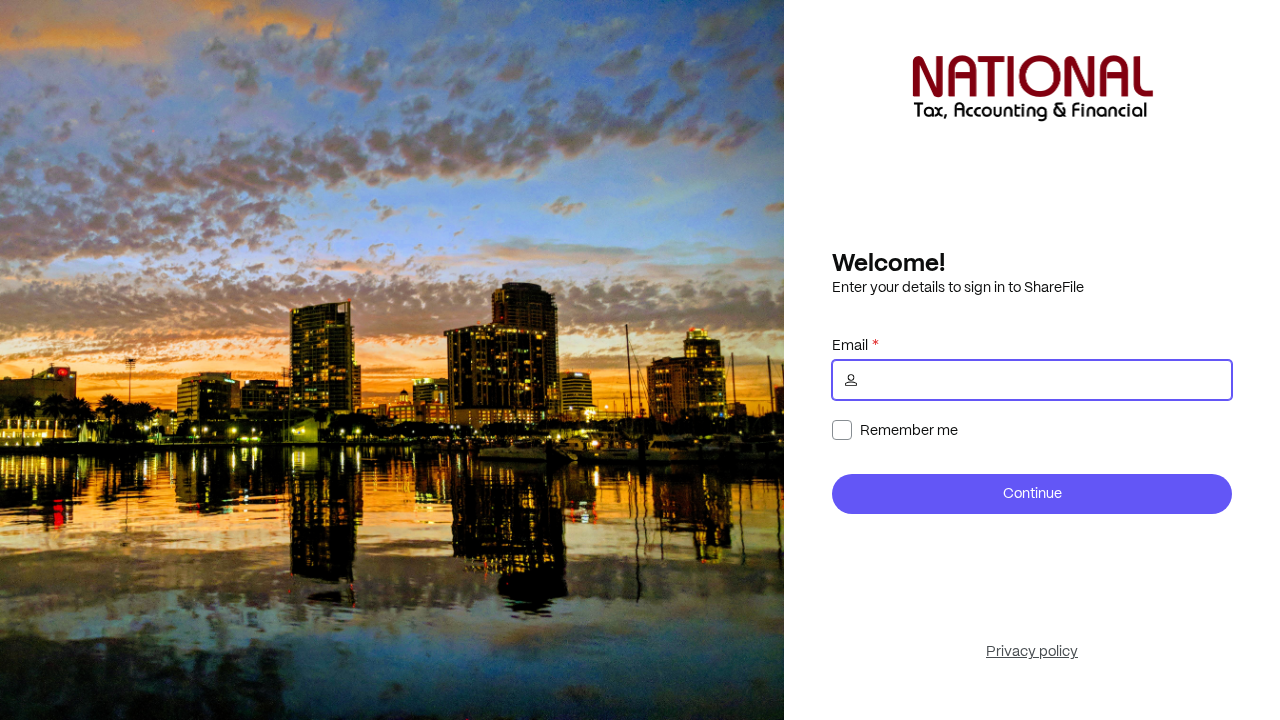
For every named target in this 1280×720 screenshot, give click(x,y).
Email (850, 345)
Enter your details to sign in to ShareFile (958, 287)
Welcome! (888, 262)
